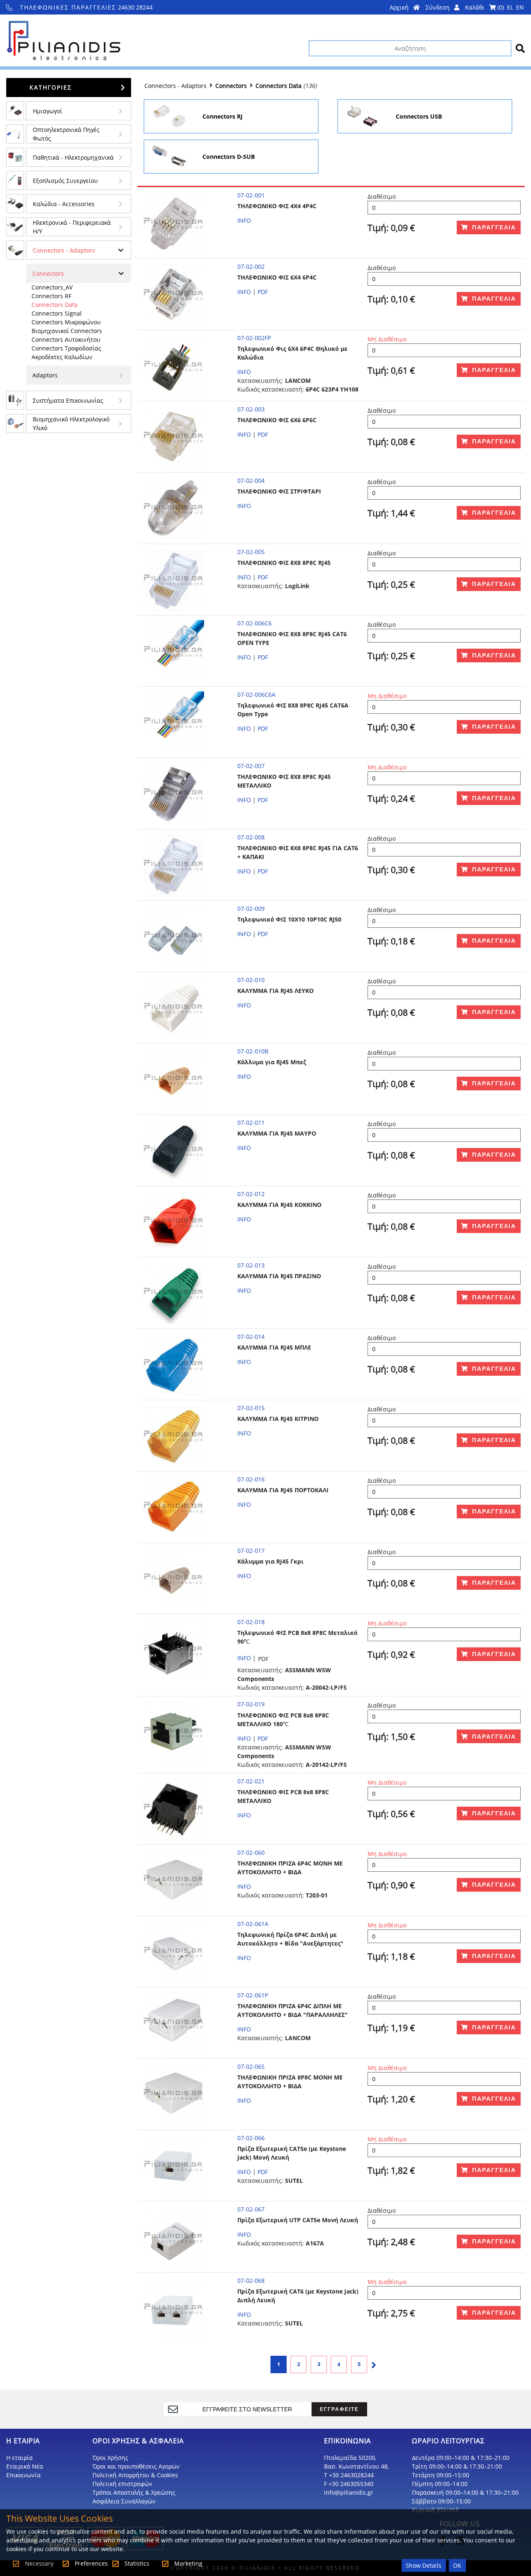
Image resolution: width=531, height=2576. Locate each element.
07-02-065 (251, 2066)
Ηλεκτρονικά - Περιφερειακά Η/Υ (72, 227)
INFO (244, 220)
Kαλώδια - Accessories (64, 204)
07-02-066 (251, 2138)
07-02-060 (251, 1852)
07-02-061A (253, 1924)
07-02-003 (251, 409)
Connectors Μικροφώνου (66, 322)
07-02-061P (253, 1995)
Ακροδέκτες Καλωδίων (62, 357)
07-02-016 (251, 1479)
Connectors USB (419, 116)
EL (510, 7)
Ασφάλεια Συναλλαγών (124, 2501)
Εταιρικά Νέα (25, 2466)
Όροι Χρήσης (110, 2458)
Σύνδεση (438, 7)
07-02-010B (253, 1051)
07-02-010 (251, 980)
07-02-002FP (254, 338)
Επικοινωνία (23, 2475)
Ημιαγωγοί (47, 111)
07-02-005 (251, 552)
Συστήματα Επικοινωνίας (68, 400)
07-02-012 (251, 1194)
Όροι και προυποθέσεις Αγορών (136, 2466)
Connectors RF (51, 296)
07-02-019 (251, 1704)
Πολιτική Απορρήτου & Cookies (135, 2475)
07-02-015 (251, 1408)
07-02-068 (251, 2280)
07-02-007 (251, 766)
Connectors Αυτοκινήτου (66, 339)
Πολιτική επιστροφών (122, 2484)
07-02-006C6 (255, 623)
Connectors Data (55, 305)
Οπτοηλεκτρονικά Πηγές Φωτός (66, 134)
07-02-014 (251, 1337)
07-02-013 (251, 1265)
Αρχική (400, 7)
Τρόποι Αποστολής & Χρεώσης (134, 2492)
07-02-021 (251, 1781)
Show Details (424, 2565)
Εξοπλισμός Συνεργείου (65, 181)
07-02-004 (251, 480)
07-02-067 (251, 2209)
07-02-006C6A (256, 694)
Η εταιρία (19, 2458)
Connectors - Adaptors (64, 250)
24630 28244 (86, 7)
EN (520, 7)
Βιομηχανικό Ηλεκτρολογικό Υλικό (71, 423)
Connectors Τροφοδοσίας (66, 348)
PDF (263, 292)
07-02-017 (251, 1551)
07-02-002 (251, 266)
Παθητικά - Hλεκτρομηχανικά (73, 157)
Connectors (48, 274)
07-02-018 (251, 1622)
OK (457, 2565)
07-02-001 (251, 195)
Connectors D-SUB (229, 157)
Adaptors (45, 375)
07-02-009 (251, 909)
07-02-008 (251, 837)
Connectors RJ (223, 116)
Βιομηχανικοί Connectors (67, 331)
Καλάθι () (485, 7)
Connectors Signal (57, 313)
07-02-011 (251, 1123)
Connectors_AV (52, 287)
